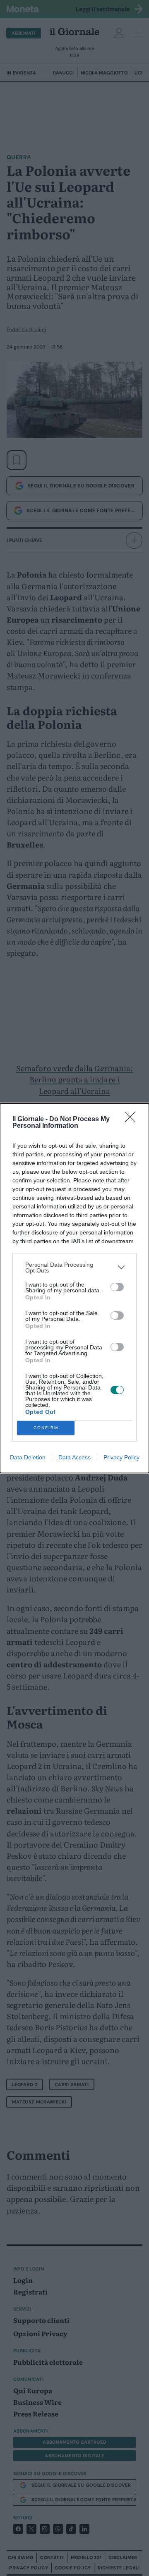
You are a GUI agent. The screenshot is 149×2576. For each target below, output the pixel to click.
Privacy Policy (121, 1457)
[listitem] (74, 1268)
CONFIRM (46, 1428)
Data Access (74, 1457)
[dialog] (74, 1288)
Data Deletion (28, 1457)
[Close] (133, 1120)
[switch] (117, 1287)
